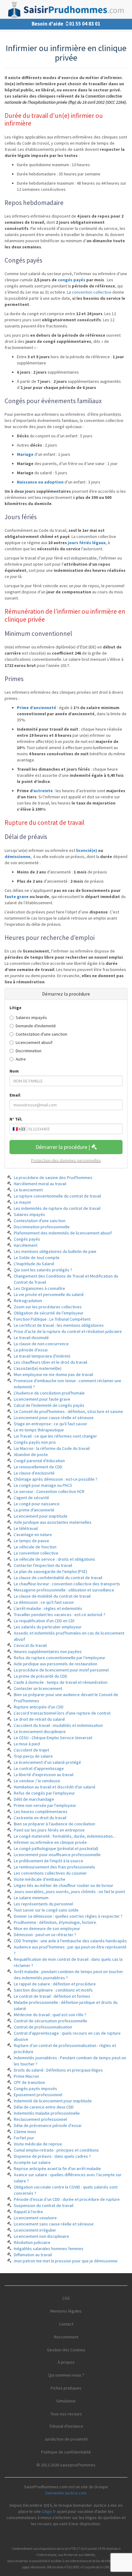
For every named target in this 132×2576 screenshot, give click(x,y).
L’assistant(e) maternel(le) (38, 1368)
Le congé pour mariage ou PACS (43, 1485)
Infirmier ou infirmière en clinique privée (50, 1842)
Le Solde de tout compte (37, 1258)
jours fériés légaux (87, 543)
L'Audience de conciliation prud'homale (49, 1393)
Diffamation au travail (33, 2255)
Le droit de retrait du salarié (39, 1719)
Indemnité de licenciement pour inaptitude (53, 2101)
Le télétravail (26, 1528)
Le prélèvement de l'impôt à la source (49, 1861)
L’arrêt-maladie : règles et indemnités (48, 1608)
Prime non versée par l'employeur (45, 1805)
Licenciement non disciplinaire (41, 2236)
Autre (21, 1059)
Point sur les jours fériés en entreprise (49, 1830)
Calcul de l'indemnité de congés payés (49, 1405)
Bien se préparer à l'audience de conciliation (54, 1824)
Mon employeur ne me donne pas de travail (53, 1374)
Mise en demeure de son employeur (47, 1928)
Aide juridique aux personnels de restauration (56, 1664)
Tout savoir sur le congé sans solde (46, 1910)
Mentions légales (66, 2311)
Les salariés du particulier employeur (48, 1627)
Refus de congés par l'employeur (44, 1793)
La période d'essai (31, 1350)
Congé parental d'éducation (39, 1461)
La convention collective (36, 1553)
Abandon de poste (31, 1455)
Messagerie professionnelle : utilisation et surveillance (64, 1590)
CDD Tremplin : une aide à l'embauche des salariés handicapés (70, 1941)
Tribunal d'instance (66, 2426)
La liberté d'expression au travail (44, 1775)
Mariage (25, 454)
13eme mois (25, 2132)
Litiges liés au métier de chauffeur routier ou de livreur (64, 1885)
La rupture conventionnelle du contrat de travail (57, 1196)
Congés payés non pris (35, 1442)
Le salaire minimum (31, 1898)
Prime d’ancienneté (37, 708)
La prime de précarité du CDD (41, 1676)
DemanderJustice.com (66, 2493)
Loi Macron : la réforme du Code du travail (52, 1448)
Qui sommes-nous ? (66, 2375)
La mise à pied (27, 1744)
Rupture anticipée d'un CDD (39, 1707)
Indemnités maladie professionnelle (47, 2113)
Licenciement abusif (34, 1042)
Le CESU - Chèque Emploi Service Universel (53, 1738)
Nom (14, 1071)
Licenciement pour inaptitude (41, 1516)
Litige (16, 1008)
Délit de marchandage (34, 1799)
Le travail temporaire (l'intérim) (42, 1356)
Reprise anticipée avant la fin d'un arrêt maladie (57, 2169)
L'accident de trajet (31, 1750)
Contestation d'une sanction (41, 1034)
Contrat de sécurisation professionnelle (50, 2021)
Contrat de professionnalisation (43, 2027)
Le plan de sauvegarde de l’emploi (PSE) (50, 1571)
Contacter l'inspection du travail (43, 1565)
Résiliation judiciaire (32, 2242)
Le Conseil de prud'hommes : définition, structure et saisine (68, 1411)
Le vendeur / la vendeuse (37, 1781)
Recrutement (66, 2337)
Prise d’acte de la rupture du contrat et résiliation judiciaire (68, 1331)
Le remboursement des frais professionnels (54, 1867)
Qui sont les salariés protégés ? (43, 1270)
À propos (66, 2362)
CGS (66, 2298)
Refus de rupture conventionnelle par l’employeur (60, 1658)
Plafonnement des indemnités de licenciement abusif (63, 1233)
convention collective (92, 292)
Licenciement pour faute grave (42, 1399)
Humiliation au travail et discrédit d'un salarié (55, 1787)
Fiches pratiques (66, 2388)
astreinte (43, 791)
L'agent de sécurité (31, 1498)
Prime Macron (26, 2076)
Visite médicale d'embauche (40, 1879)
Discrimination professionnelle (42, 1227)
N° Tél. (16, 1119)
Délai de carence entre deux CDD (44, 2107)
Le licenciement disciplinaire (40, 1731)
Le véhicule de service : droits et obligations (54, 1559)
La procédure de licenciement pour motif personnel (61, 1670)
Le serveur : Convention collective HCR (49, 1491)
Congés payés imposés (35, 2088)
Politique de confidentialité (66, 2452)
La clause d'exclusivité (34, 1473)
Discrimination (29, 1051)
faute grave (17, 897)
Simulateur (66, 2401)
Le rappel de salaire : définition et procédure (55, 1984)
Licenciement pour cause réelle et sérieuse (54, 1418)
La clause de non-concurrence (41, 1344)
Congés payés (27, 1239)
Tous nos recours (66, 2414)
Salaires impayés (31, 1017)
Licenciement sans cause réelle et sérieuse (54, 2224)
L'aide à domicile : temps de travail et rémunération (61, 1682)
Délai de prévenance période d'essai (48, 2125)
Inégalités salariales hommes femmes (49, 2249)
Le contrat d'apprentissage (39, 1768)
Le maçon (22, 1202)
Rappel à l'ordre (28, 2212)
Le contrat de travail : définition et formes (52, 1996)
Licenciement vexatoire (35, 2218)
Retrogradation (28, 1301)
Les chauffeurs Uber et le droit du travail (50, 1362)
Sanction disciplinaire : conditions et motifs (53, 1990)
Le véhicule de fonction (35, 1547)
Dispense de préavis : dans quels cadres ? (52, 2156)
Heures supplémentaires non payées (48, 1651)
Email (15, 1095)
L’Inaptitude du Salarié (34, 1264)
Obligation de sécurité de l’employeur (49, 1313)
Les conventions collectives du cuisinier (50, 1873)
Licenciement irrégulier (35, 2230)
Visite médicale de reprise (38, 2144)
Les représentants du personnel (43, 1904)
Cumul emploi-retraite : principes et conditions (56, 2150)
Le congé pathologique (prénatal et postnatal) (56, 1848)
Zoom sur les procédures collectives (48, 1307)
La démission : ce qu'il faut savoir (44, 1602)
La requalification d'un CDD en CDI (44, 1621)
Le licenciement (28, 1190)
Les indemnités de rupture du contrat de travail (57, 1208)
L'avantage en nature (33, 1535)
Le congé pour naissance (37, 1504)
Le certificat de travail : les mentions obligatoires (59, 1325)
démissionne (17, 857)
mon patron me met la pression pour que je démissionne (66, 2261)
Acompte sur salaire (32, 2162)
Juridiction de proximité (66, 2439)
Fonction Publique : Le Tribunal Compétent (52, 1319)
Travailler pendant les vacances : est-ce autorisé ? (60, 1615)
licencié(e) (87, 850)
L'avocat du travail (30, 1645)
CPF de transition (29, 2082)
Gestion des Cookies (66, 2350)
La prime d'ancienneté (34, 1510)
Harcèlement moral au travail (40, 1184)
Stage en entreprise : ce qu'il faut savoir (50, 1424)
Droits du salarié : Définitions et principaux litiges (58, 2070)
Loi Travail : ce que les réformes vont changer (55, 1436)
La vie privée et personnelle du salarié (49, 1294)
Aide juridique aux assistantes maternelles (53, 1522)
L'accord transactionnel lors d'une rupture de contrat (62, 1713)
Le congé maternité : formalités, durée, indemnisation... (65, 1836)
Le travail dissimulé (31, 1338)
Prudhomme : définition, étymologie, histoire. (55, 1922)
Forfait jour (24, 2138)
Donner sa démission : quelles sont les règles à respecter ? (68, 1916)
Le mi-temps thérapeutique (39, 1430)
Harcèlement (26, 1245)
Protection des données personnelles (66, 1160)
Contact (66, 2324)
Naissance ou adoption (40, 482)
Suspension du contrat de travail (44, 2205)
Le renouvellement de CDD (38, 1467)
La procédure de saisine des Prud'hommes (53, 1178)
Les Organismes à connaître (39, 1288)
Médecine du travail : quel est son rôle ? (50, 2015)
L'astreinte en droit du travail (40, 1818)
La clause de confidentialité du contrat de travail (58, 1578)
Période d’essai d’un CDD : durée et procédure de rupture (67, 2199)
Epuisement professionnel (38, 2095)
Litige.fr (49, 2511)
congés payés (72, 280)
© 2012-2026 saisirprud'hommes (66, 2465)
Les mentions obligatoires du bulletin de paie (55, 1251)
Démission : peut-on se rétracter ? (45, 1935)
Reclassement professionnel (40, 2119)
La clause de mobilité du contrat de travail (52, 1596)
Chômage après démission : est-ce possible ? (56, 1479)
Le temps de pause (31, 1541)
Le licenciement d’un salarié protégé (47, 1762)
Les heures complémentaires (41, 1812)
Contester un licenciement (38, 1688)
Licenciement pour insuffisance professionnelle (57, 1855)
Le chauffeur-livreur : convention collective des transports (67, 1584)
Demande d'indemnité (36, 1026)
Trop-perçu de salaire (33, 1756)
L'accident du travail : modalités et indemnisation (58, 1725)
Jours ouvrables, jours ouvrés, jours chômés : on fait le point (69, 1892)
